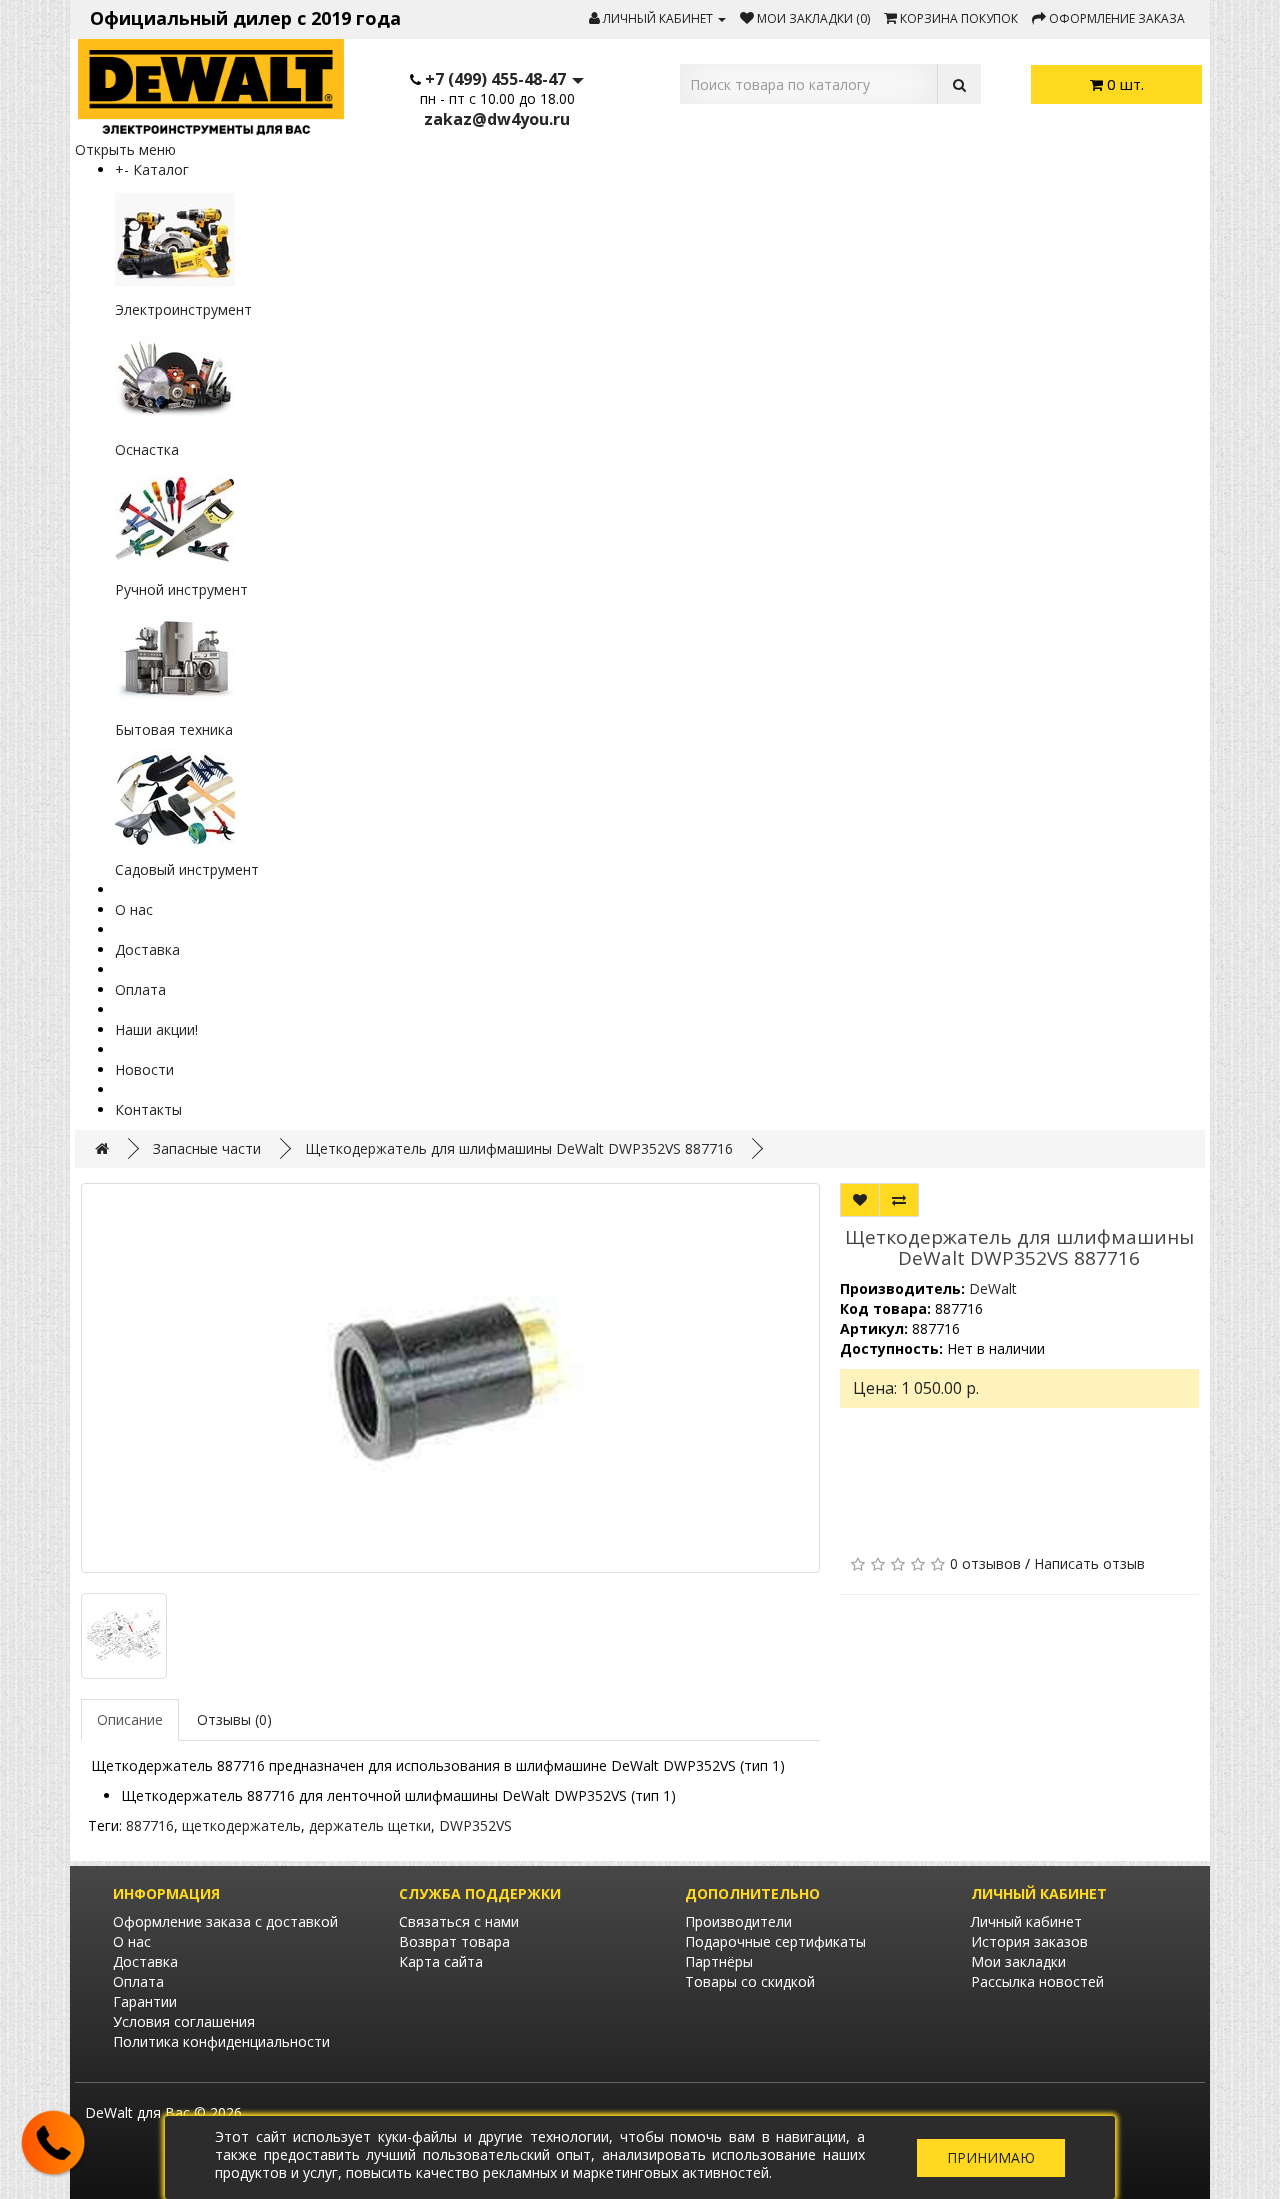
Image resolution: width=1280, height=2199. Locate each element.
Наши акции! (156, 1029)
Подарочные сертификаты (775, 1941)
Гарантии (145, 2001)
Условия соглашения (184, 2021)
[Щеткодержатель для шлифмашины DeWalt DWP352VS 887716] (450, 1378)
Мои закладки (1018, 1961)
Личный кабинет (1026, 1921)
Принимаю (991, 2157)
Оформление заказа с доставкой (225, 1921)
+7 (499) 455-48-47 (495, 79)
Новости (144, 1069)
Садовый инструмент (187, 869)
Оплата (140, 989)
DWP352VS (475, 1825)
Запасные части (207, 1148)
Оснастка (147, 449)
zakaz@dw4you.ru (497, 119)
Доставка (147, 949)
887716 (150, 1825)
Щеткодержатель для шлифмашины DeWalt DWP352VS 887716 (519, 1148)
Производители (738, 1921)
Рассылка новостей (1037, 1981)
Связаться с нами (459, 1921)
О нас (134, 909)
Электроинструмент (183, 309)
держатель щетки (370, 1825)
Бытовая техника (174, 729)
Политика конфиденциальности (221, 2041)
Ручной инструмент (181, 589)
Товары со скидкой (750, 1981)
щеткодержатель (241, 1825)
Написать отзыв (1089, 1563)
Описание (130, 1719)
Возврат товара (454, 1941)
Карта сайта (441, 1961)
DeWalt (993, 1288)
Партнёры (719, 1961)
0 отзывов (985, 1563)
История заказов (1029, 1941)
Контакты (148, 1109)
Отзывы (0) (234, 1719)
